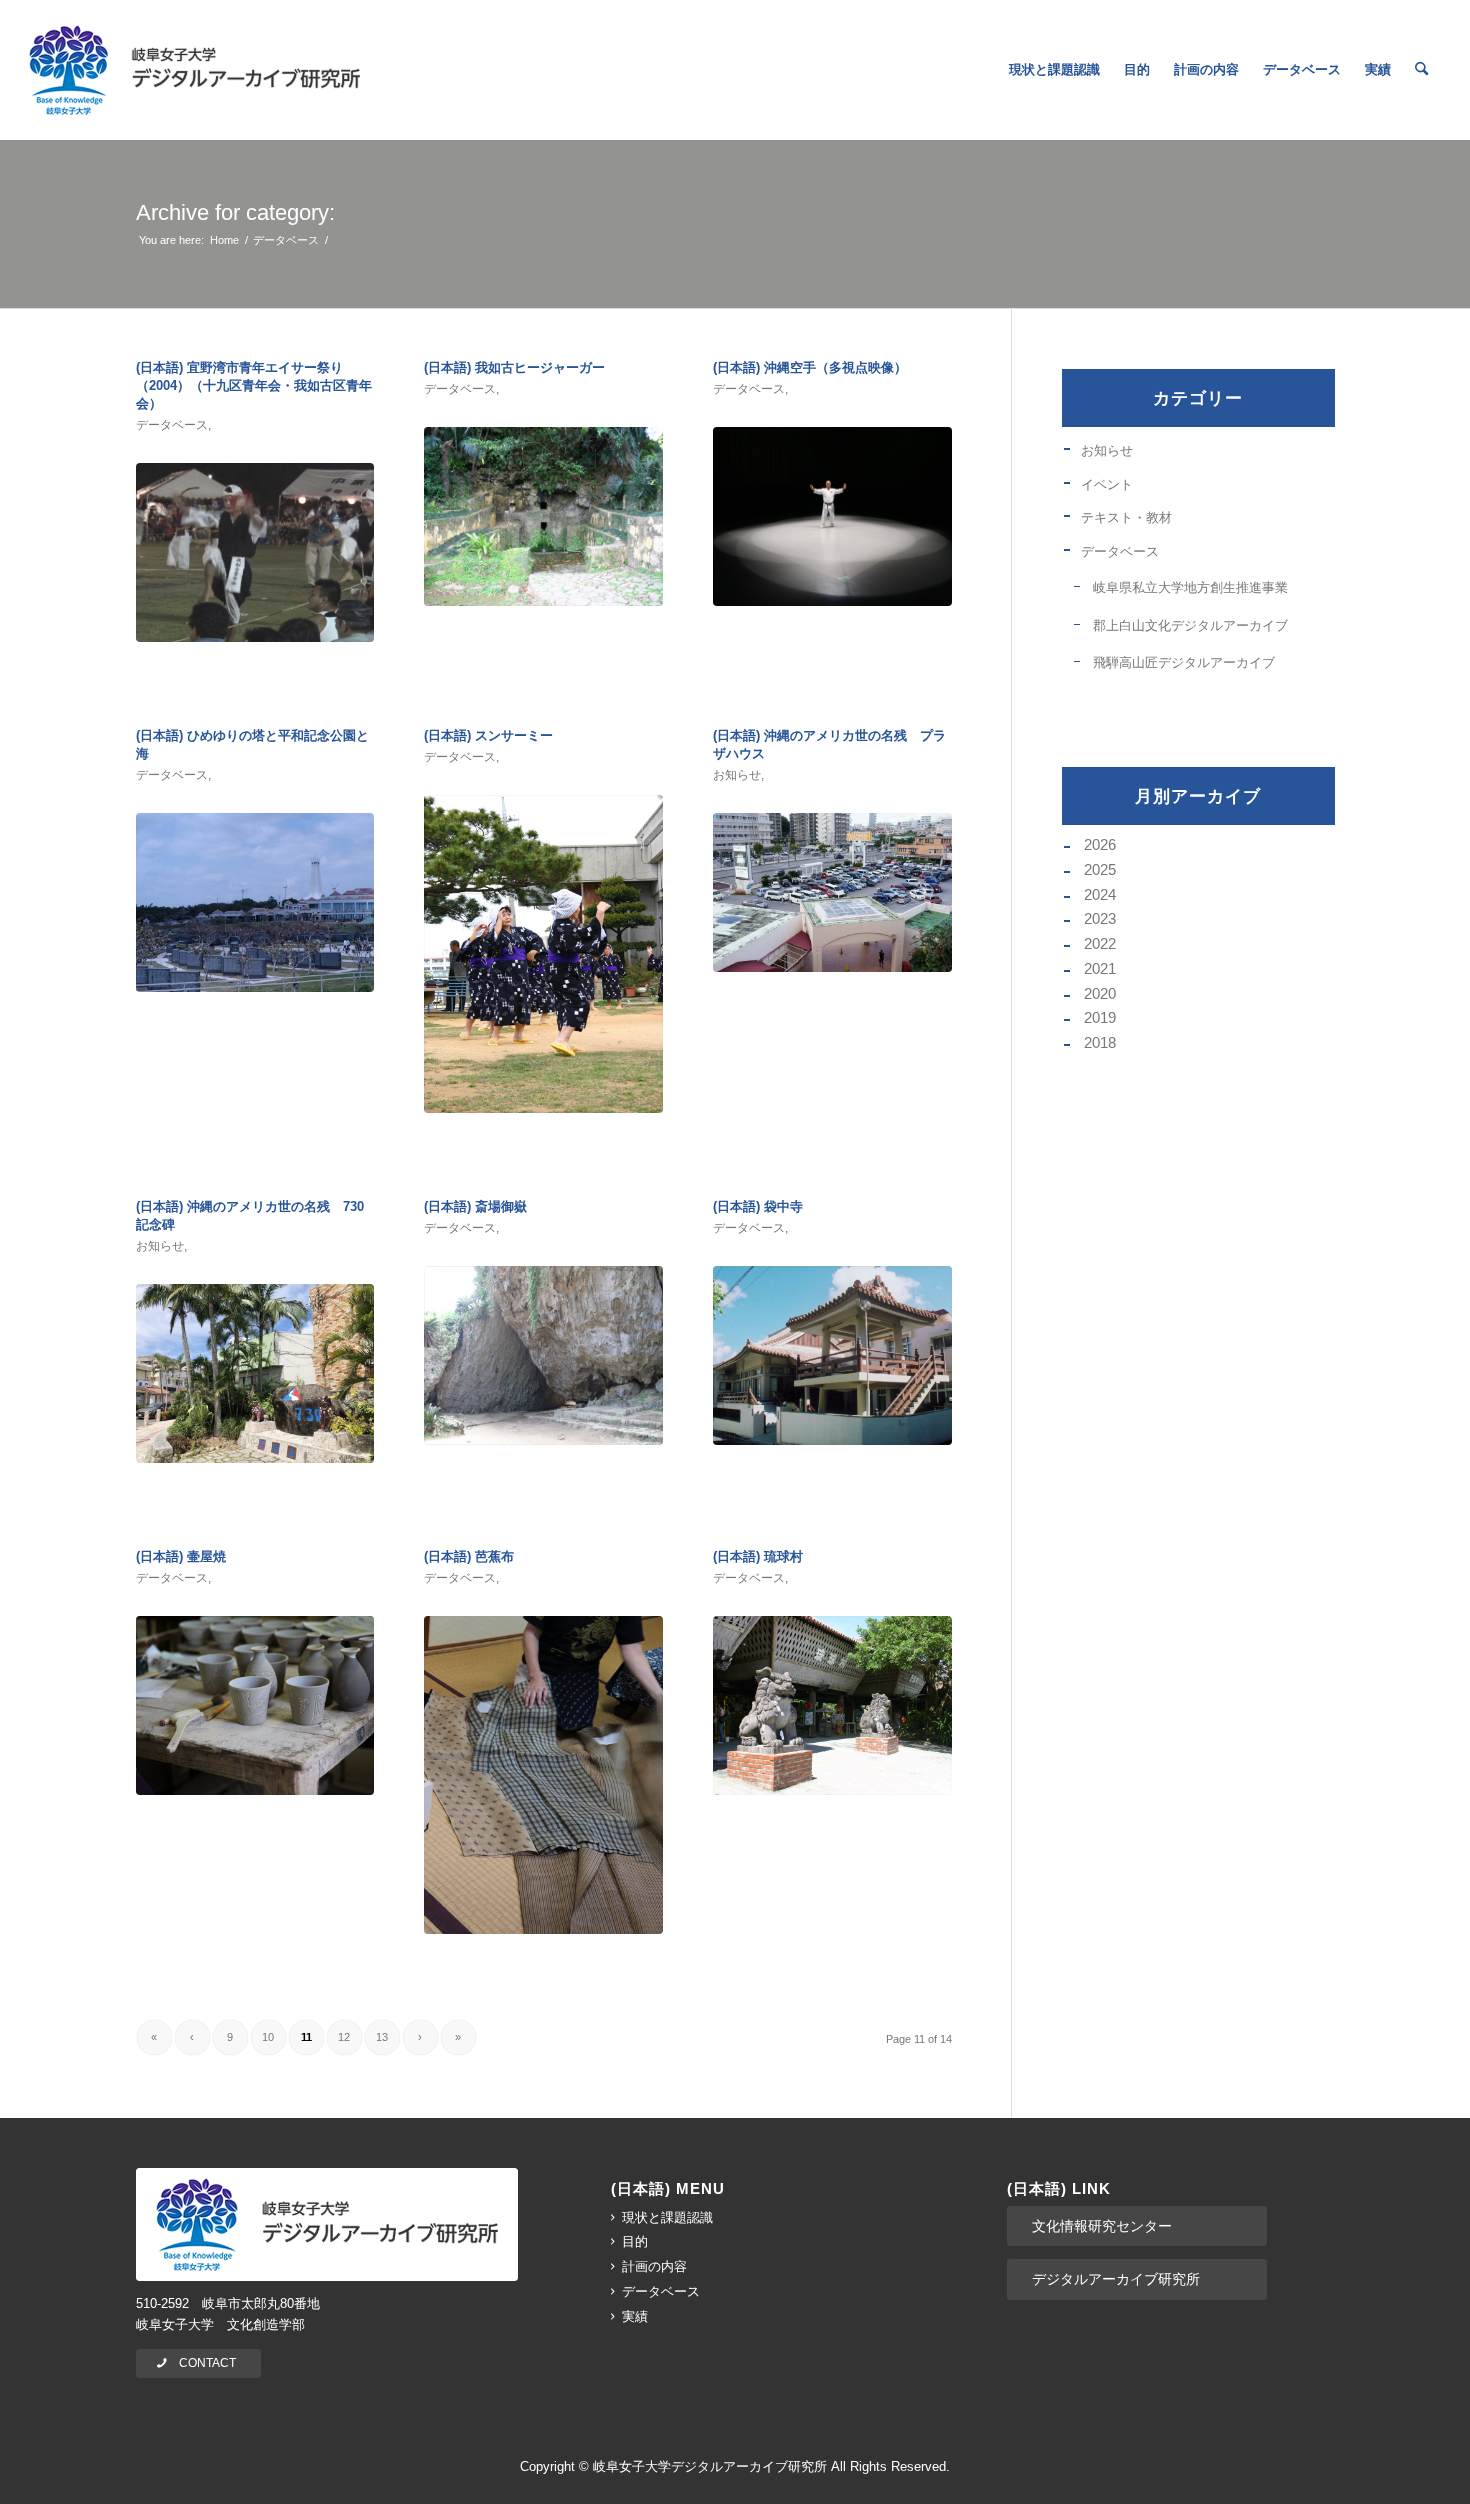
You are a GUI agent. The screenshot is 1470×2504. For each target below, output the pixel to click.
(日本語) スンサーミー (488, 735)
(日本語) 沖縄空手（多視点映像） (810, 367)
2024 (1100, 894)
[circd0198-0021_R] (255, 552)
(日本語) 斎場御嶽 (475, 1206)
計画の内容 (654, 2266)
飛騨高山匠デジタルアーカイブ (1184, 662)
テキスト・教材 (1126, 517)
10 (268, 2037)
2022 (1100, 943)
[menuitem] (1054, 70)
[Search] (1421, 70)
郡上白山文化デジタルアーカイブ (1190, 625)
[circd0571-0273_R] (832, 516)
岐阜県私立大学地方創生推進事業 (1190, 587)
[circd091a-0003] (255, 1373)
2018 (1100, 1042)
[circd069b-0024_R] (543, 1775)
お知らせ (737, 775)
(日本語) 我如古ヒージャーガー (514, 367)
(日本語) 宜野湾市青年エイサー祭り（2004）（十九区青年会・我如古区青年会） (254, 385)
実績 (635, 2316)
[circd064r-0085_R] (543, 1355)
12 (344, 2037)
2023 (1100, 918)
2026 (1100, 844)
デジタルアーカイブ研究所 (1116, 2279)
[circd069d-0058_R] (255, 1705)
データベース (172, 425)
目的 (635, 2241)
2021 (1100, 968)
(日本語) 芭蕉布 (469, 1556)
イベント (1107, 484)
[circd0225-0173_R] (255, 902)
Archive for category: (235, 212)
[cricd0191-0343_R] (543, 954)
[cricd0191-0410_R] (543, 516)
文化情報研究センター (1102, 2226)
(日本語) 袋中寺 (758, 1206)
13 (382, 2037)
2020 (1100, 993)
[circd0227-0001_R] (832, 1355)
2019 (1100, 1017)
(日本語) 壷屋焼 (181, 1556)
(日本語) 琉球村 (758, 1556)
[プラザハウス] (832, 892)
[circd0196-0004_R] (832, 1705)
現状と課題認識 (667, 2217)
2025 (1100, 869)
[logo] (194, 70)
